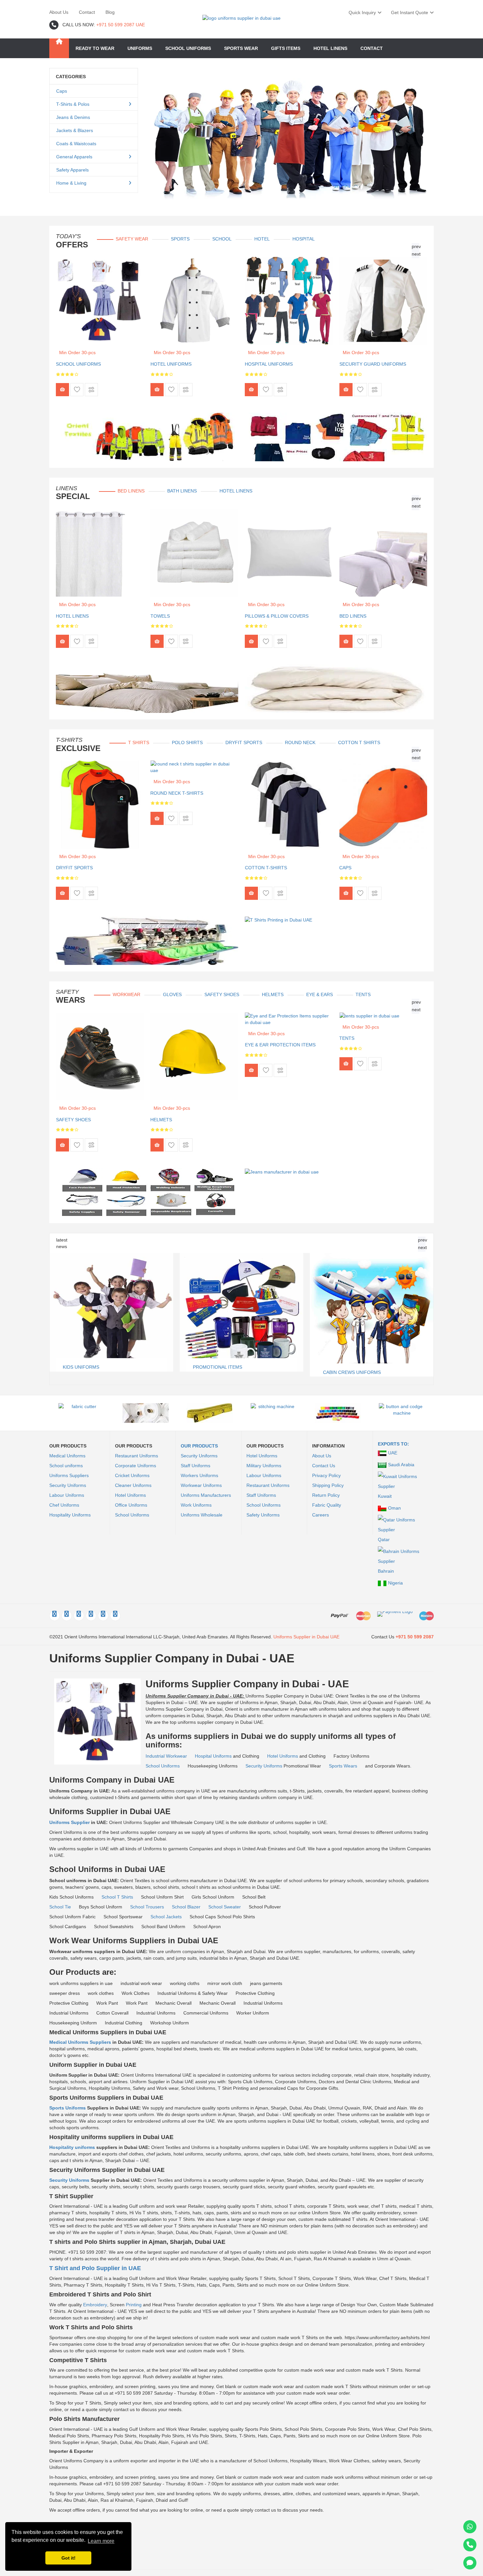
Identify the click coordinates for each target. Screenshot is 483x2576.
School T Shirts (118, 1897)
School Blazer (187, 1907)
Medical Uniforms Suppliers (80, 2042)
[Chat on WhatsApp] (470, 2527)
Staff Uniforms (195, 1466)
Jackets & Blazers (75, 130)
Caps (62, 91)
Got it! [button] (69, 2558)
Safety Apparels (72, 170)
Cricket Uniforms (132, 1475)
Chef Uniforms (64, 1505)
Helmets (273, 994)
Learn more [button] (101, 2541)
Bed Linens (131, 491)
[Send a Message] (470, 2563)
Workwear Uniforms (201, 1485)
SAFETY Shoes (73, 1120)
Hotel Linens (330, 48)
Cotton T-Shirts (266, 868)
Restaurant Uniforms (137, 1456)
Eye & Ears (320, 994)
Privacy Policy (326, 1475)
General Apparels (74, 157)
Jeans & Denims (73, 117)
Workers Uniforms (199, 1475)
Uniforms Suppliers (69, 1475)
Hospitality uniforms (73, 2147)
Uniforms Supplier (70, 1822)
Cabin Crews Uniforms (222, 1372)
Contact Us (324, 1466)
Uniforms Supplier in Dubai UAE (306, 1637)
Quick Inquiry (362, 12)
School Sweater (225, 1907)
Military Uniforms (264, 1466)
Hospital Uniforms (269, 364)
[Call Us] (470, 2545)
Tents (363, 994)
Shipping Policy (328, 1485)
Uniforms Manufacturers (206, 1495)
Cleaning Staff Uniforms (356, 1255)
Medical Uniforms (67, 1456)
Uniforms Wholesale (202, 1515)
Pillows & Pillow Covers (277, 616)
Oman (394, 1508)
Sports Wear (241, 48)
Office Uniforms (131, 1505)
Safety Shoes (222, 994)
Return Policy (326, 1495)
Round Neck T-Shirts (177, 793)
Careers (321, 1515)
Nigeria (395, 1583)
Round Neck (300, 742)
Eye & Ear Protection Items (280, 1045)
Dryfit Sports (244, 742)
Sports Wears (344, 1766)
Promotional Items (87, 1367)
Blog (110, 12)
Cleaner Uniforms (133, 1485)
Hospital (304, 239)
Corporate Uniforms (136, 1466)
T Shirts (139, 742)
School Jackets (167, 1917)
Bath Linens (182, 491)
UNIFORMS (140, 48)
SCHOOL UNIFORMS (188, 48)
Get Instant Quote (410, 12)
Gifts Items (286, 48)
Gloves (172, 994)
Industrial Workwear (167, 1756)
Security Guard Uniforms (373, 364)
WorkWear (126, 994)
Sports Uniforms (68, 2108)
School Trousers (148, 1907)
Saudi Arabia (401, 1465)
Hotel (262, 239)
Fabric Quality (327, 1505)
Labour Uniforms (67, 1495)
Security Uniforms (68, 1485)
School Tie (61, 1907)
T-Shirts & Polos (73, 104)
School (222, 239)
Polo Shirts (187, 742)
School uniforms (66, 1466)
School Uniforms (78, 364)
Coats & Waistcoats (76, 144)
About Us (59, 12)
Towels (160, 616)
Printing (134, 2305)
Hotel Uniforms (171, 364)
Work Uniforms (196, 1505)
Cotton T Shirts (359, 742)
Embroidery (95, 2305)
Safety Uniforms (263, 1515)
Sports (180, 239)
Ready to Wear (95, 48)
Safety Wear (132, 239)
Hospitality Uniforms (70, 1515)
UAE (393, 1453)
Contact (87, 12)
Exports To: (393, 1444)
